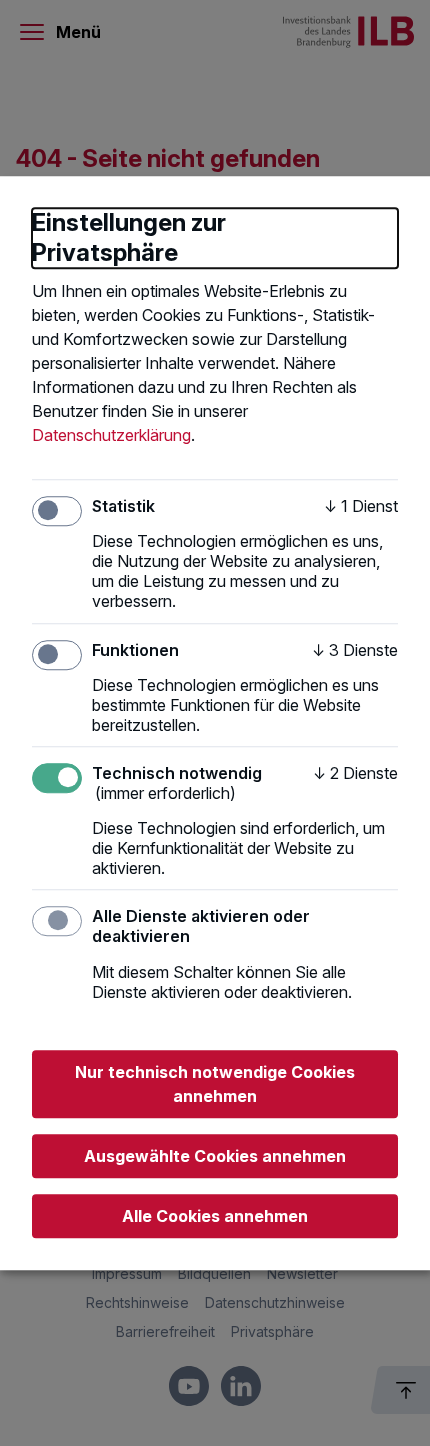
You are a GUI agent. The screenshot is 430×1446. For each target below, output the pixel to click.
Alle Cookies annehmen (215, 1216)
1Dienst (361, 506)
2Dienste (355, 773)
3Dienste (355, 650)
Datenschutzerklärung (111, 435)
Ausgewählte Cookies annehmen (215, 1156)
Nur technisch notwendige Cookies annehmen (215, 1084)
